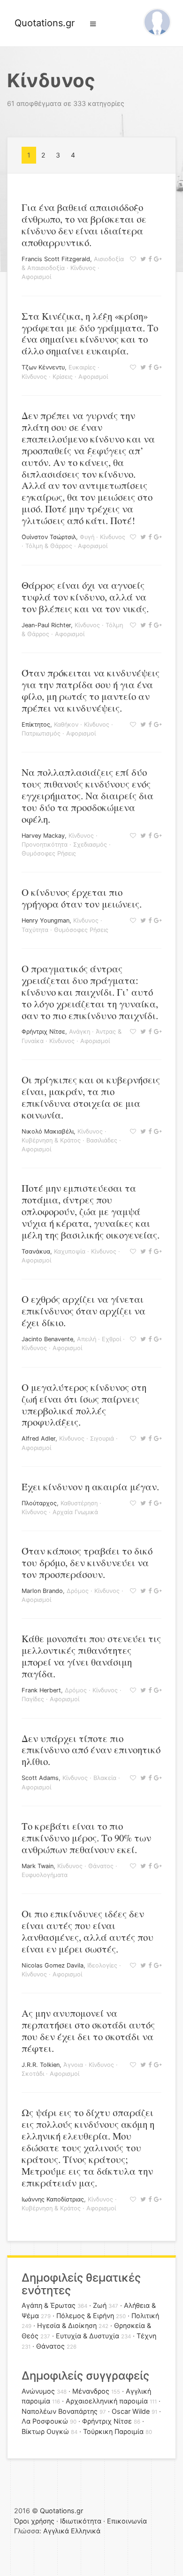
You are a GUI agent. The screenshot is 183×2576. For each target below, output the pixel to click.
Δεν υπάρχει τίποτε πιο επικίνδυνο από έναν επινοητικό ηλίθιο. (91, 1750)
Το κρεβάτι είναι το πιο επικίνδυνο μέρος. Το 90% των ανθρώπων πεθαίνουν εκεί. (86, 1838)
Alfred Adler (38, 1438)
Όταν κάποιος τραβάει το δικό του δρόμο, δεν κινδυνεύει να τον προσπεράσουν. (87, 1562)
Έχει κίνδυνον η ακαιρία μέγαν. (90, 1487)
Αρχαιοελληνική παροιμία (107, 2401)
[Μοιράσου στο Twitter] (142, 259)
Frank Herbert (41, 1690)
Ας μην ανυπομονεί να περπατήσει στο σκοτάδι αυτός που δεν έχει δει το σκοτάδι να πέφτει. (88, 2031)
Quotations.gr (45, 23)
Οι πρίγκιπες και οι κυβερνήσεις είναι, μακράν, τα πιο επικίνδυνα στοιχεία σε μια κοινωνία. (91, 1097)
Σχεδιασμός (90, 845)
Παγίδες (33, 1699)
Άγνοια (73, 2065)
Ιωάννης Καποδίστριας (53, 2199)
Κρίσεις (63, 377)
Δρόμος (78, 1591)
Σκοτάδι (33, 2074)
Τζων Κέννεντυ (43, 367)
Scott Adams (40, 1778)
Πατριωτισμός (41, 733)
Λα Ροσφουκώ (45, 2421)
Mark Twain (38, 1866)
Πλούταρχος (39, 1503)
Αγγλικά (56, 2531)
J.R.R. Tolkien (41, 2065)
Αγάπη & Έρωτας (49, 2305)
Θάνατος (101, 1866)
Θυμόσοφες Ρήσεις (49, 853)
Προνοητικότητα (45, 845)
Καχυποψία (70, 1251)
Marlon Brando (42, 1591)
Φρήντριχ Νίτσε (43, 1032)
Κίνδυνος (83, 268)
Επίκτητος (36, 725)
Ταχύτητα (35, 930)
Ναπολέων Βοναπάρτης (60, 2411)
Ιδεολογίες (102, 1965)
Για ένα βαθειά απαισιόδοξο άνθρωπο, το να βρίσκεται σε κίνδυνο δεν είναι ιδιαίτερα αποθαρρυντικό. (84, 225)
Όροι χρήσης (34, 2521)
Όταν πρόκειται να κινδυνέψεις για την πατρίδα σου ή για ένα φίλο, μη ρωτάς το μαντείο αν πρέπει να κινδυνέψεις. (91, 690)
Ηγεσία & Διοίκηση (67, 2325)
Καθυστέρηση (79, 1503)
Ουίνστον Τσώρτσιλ (49, 537)
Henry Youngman (46, 920)
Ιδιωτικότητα (81, 2521)
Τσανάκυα (36, 1251)
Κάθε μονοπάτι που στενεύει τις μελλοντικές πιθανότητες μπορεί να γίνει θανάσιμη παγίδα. (91, 1656)
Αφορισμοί (36, 277)
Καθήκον (66, 725)
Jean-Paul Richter (46, 625)
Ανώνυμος (38, 2391)
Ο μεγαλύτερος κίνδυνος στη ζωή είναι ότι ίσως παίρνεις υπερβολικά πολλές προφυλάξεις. (84, 1405)
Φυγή (87, 537)
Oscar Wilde (131, 2411)
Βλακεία (105, 1778)
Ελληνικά (86, 2531)
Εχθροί (111, 1339)
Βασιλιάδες (102, 1140)
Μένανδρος (91, 2391)
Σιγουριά (102, 1438)
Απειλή (87, 1339)
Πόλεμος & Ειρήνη (85, 2316)
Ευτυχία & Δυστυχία (88, 2336)
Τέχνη (146, 2336)
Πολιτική (145, 2316)
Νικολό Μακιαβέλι (48, 1131)
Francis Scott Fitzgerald (56, 259)
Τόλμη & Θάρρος (49, 546)
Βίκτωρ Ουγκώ (45, 2431)
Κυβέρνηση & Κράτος (51, 1140)
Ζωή (100, 2305)
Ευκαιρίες (82, 367)
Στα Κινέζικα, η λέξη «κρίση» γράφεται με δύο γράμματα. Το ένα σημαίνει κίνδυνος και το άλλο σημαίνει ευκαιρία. (90, 334)
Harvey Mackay (43, 836)
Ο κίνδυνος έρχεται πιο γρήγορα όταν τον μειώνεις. (82, 898)
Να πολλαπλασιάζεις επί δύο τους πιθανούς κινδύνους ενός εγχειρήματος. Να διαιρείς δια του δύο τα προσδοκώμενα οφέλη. (88, 796)
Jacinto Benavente (47, 1339)
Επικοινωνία (127, 2521)
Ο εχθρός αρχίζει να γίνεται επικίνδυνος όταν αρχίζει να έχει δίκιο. (84, 1311)
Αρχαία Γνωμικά (75, 1512)
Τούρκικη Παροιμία (113, 2431)
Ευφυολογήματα (45, 1875)
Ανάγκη (80, 1032)
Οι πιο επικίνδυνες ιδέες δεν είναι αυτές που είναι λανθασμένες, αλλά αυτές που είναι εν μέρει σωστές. (88, 1931)
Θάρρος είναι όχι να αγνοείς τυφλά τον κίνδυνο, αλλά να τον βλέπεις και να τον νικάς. (85, 597)
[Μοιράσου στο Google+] (156, 259)
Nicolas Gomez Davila (53, 1965)
